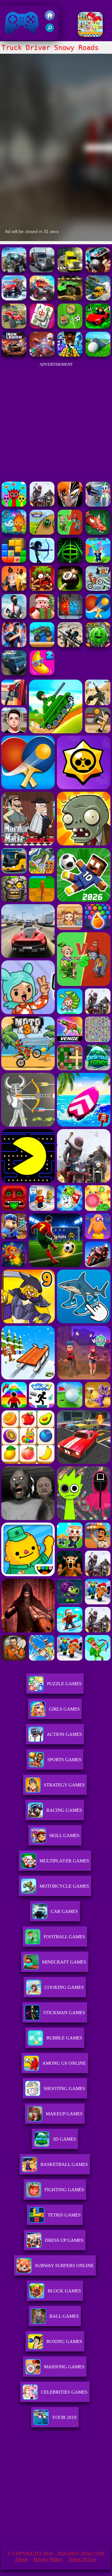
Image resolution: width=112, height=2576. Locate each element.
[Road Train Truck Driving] (98, 299)
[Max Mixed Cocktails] (90, 35)
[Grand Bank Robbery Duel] (98, 505)
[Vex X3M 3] (42, 505)
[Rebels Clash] (14, 589)
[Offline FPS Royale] (14, 617)
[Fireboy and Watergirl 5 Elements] (14, 533)
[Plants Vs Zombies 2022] (42, 589)
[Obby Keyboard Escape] (70, 355)
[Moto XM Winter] (98, 589)
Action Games (64, 1734)
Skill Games (64, 1835)
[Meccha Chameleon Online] (42, 355)
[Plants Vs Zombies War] (70, 533)
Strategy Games (64, 1785)
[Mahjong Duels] (42, 327)
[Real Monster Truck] (70, 299)
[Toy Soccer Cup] (70, 327)
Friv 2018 (13, 37)
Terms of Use (82, 2559)
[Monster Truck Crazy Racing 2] (42, 299)
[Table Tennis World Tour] (98, 617)
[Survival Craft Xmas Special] (42, 617)
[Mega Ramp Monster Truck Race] (14, 327)
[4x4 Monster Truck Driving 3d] (14, 271)
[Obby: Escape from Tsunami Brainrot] (98, 561)
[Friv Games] (50, 19)
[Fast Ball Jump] (42, 533)
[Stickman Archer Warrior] (42, 561)
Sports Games (64, 1760)
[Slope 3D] (70, 561)
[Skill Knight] (98, 533)
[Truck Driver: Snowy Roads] (14, 299)
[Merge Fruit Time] (98, 645)
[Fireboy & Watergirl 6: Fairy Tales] (70, 617)
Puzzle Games (64, 1684)
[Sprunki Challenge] (14, 505)
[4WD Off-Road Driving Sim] (14, 674)
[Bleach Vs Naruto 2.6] (70, 505)
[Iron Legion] (14, 355)
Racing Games (64, 1810)
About (21, 2559)
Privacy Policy (48, 2559)
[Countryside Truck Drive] (42, 271)
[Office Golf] (98, 355)
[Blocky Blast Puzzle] (14, 561)
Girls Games (64, 1709)
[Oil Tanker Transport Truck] (70, 271)
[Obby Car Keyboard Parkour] (98, 327)
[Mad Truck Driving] (42, 645)
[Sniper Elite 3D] (70, 645)
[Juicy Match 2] (42, 674)
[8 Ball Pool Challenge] (70, 589)
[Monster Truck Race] (98, 271)
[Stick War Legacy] (14, 645)
